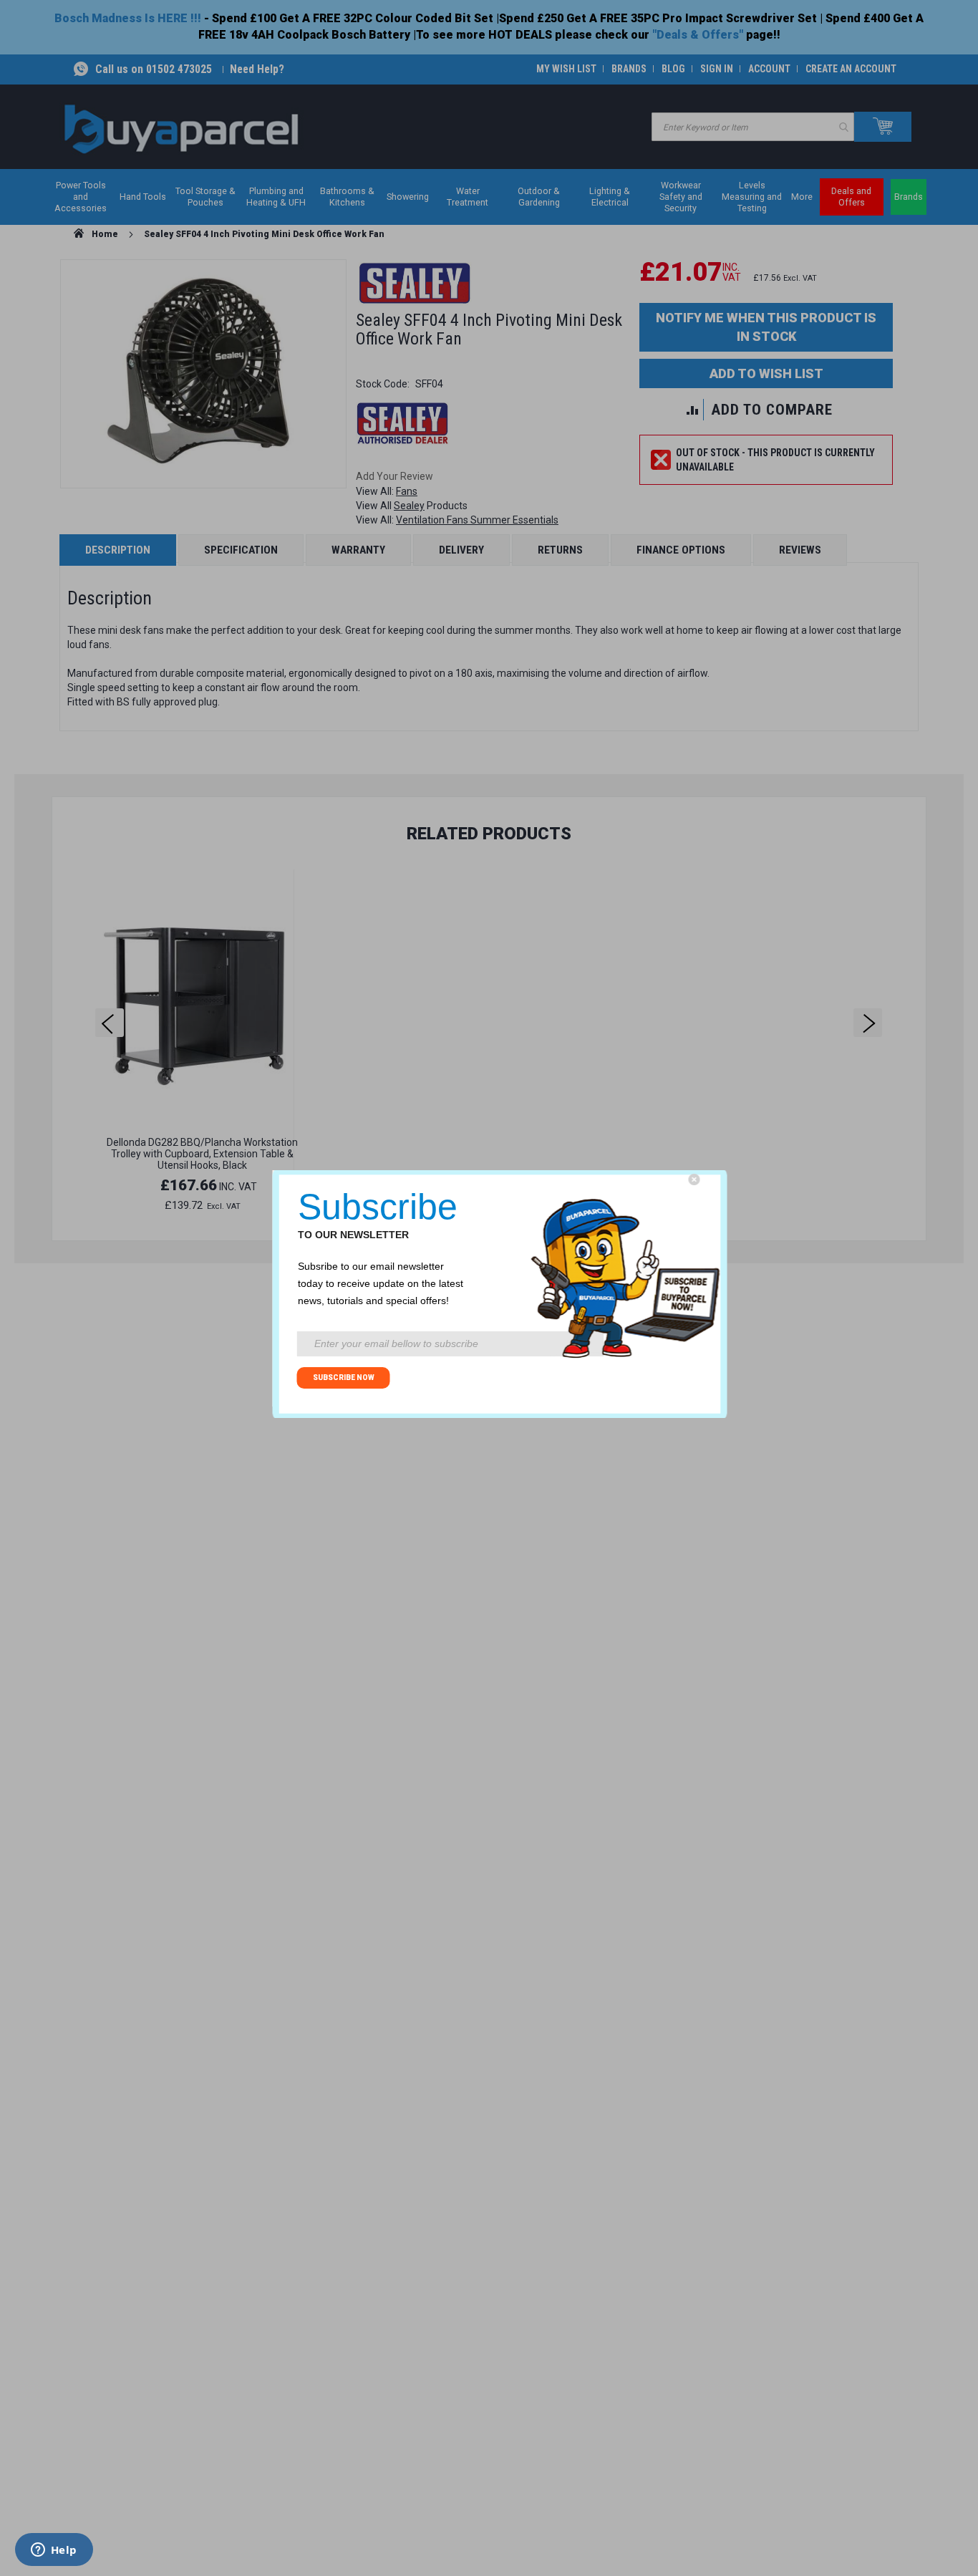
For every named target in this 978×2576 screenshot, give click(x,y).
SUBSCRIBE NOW (344, 1378)
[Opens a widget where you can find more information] (54, 2551)
